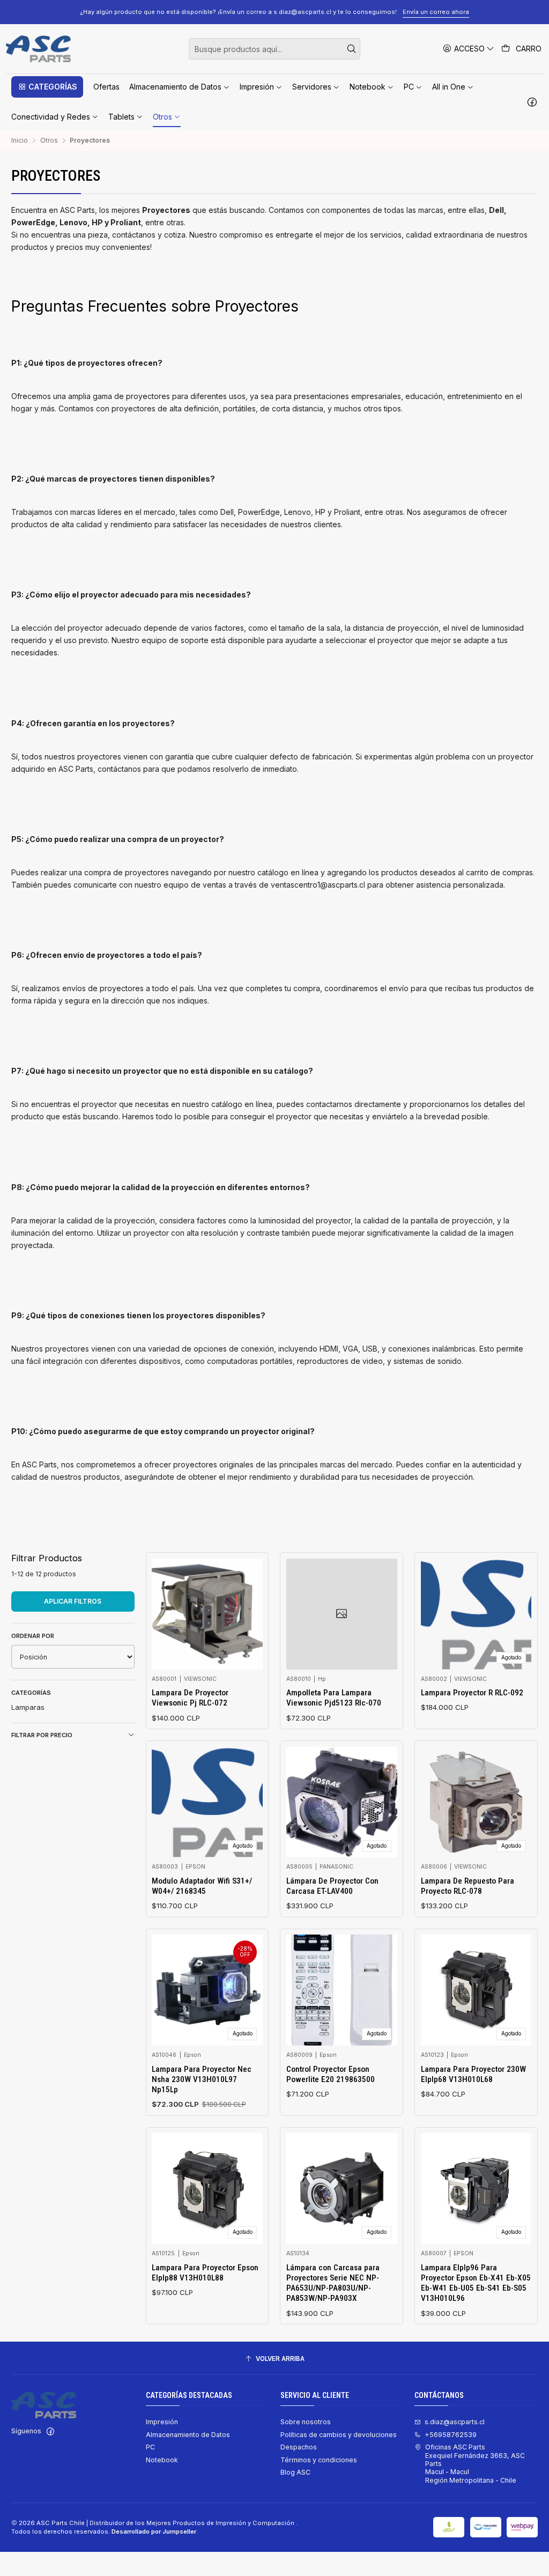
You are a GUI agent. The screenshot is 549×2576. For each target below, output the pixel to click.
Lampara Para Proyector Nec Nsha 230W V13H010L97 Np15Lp (202, 2080)
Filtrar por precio (42, 1735)
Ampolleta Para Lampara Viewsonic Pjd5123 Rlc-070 (334, 1698)
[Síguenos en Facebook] (532, 102)
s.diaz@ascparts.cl (455, 2422)
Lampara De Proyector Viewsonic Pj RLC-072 (190, 1698)
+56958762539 (451, 2435)
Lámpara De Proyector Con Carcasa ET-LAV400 (332, 1886)
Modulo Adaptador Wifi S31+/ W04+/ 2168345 (202, 1886)
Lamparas (28, 1707)
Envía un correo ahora (436, 12)
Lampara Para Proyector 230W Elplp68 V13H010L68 (473, 2074)
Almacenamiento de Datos (188, 2435)
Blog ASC (295, 2472)
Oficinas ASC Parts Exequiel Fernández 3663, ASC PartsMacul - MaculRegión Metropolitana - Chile (475, 2463)
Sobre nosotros (306, 2422)
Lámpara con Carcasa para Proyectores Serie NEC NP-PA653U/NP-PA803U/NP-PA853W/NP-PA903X (333, 2283)
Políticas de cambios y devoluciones (339, 2435)
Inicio (20, 141)
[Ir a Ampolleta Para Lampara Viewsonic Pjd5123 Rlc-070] (342, 1614)
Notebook (162, 2460)
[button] (47, 87)
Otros (49, 141)
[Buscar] (351, 49)
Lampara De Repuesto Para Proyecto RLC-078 (468, 1886)
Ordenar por (33, 1636)
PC (150, 2447)
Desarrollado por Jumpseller (154, 2531)
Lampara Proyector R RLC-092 (472, 1693)
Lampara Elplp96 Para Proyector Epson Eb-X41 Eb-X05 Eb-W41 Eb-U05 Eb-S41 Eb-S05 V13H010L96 (476, 2283)
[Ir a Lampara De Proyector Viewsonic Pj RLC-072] (207, 1614)
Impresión (162, 2422)
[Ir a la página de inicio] (38, 49)
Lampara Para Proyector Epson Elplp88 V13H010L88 (205, 2273)
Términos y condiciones (319, 2460)
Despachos (299, 2447)
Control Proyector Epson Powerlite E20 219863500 (331, 2074)
